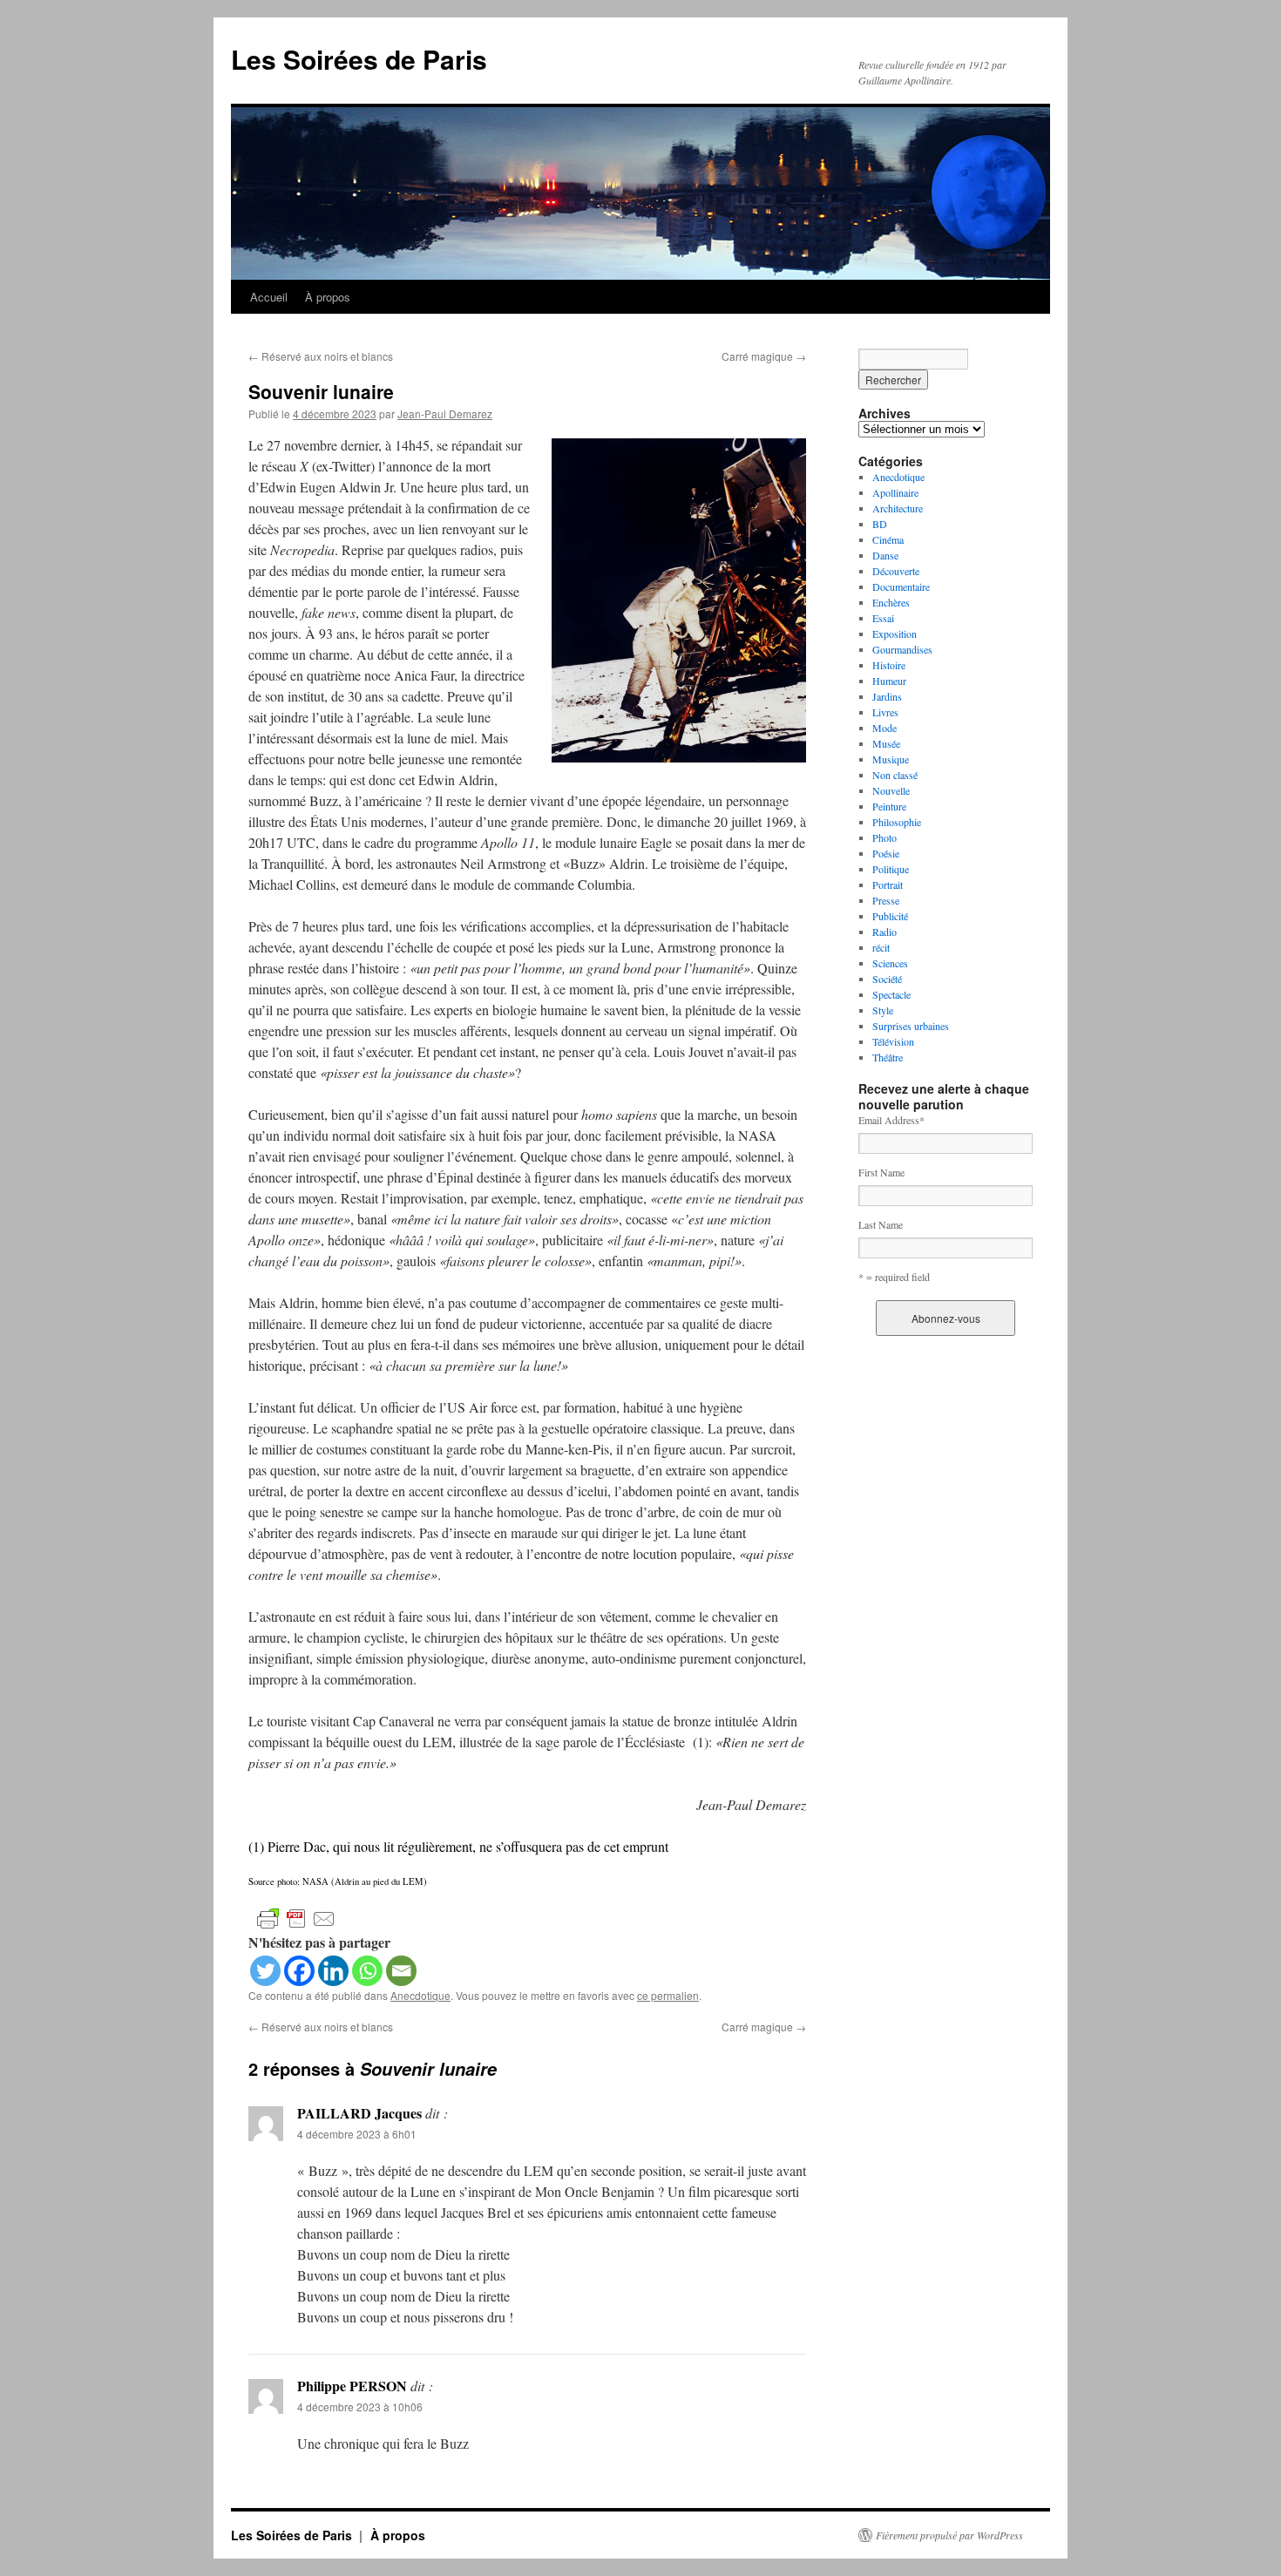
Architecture (898, 508)
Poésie (886, 853)
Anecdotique (420, 1995)
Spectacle (891, 994)
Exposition (895, 634)
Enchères (891, 602)
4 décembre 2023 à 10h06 (360, 2407)
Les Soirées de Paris (359, 59)
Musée (886, 743)
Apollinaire (895, 492)
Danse (885, 555)
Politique (891, 869)
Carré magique (764, 356)
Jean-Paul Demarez (445, 414)
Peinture (889, 806)
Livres (885, 712)
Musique (891, 759)
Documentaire (901, 586)
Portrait (888, 885)
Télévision (893, 1041)
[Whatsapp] (367, 1971)
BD (880, 524)
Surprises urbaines (911, 1026)
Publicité (890, 916)
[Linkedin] (333, 1971)
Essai (883, 618)
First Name (881, 1172)
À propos (328, 297)
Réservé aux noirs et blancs (321, 356)
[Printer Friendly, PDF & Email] (296, 1918)
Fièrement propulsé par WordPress (949, 2535)
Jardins (887, 696)
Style (883, 1010)
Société (887, 979)
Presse (886, 900)
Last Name (881, 1224)
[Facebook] (299, 1971)
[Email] (401, 1971)
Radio (884, 932)
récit (881, 947)
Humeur (889, 681)
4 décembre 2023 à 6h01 (357, 2134)
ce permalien (668, 1995)
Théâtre (888, 1057)
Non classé (895, 775)
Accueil (269, 297)
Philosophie (897, 822)
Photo (884, 837)
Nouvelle (891, 790)
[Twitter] (265, 1971)
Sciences (890, 963)
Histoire (889, 665)
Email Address (891, 1120)
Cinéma (888, 539)
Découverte (896, 571)
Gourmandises (902, 649)
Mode (884, 728)
